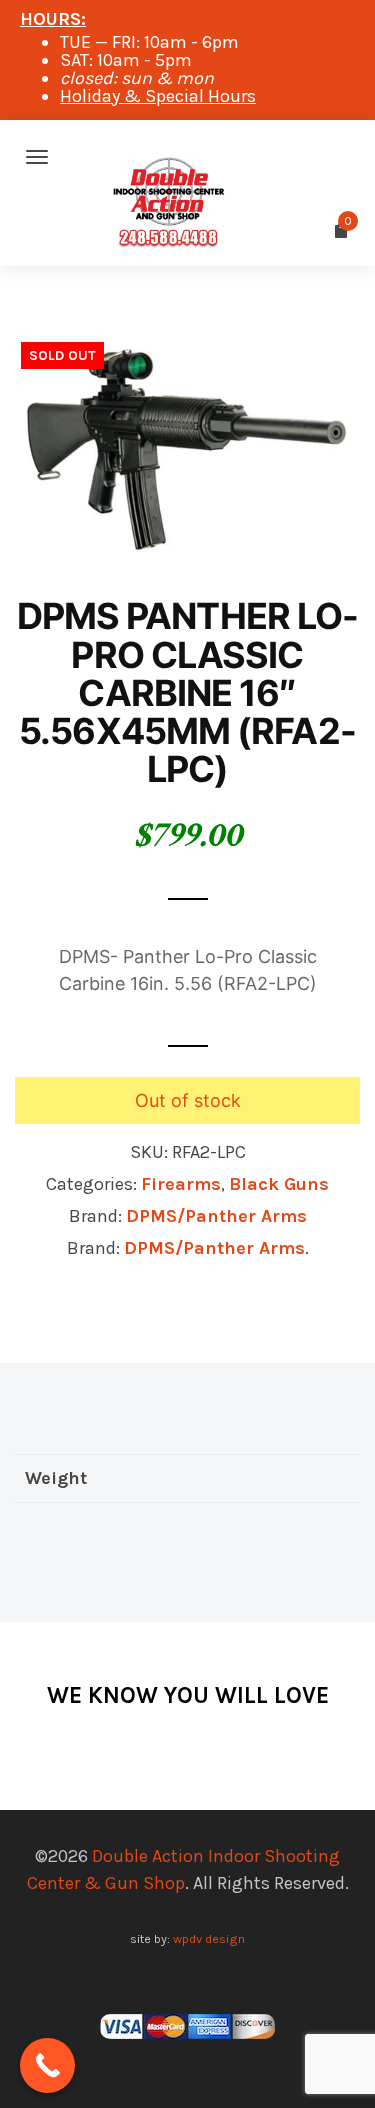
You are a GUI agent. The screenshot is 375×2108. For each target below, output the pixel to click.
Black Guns (279, 1184)
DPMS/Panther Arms (216, 1216)
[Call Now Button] (47, 2065)
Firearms (181, 1184)
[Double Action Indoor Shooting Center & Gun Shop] (187, 157)
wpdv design (209, 1938)
